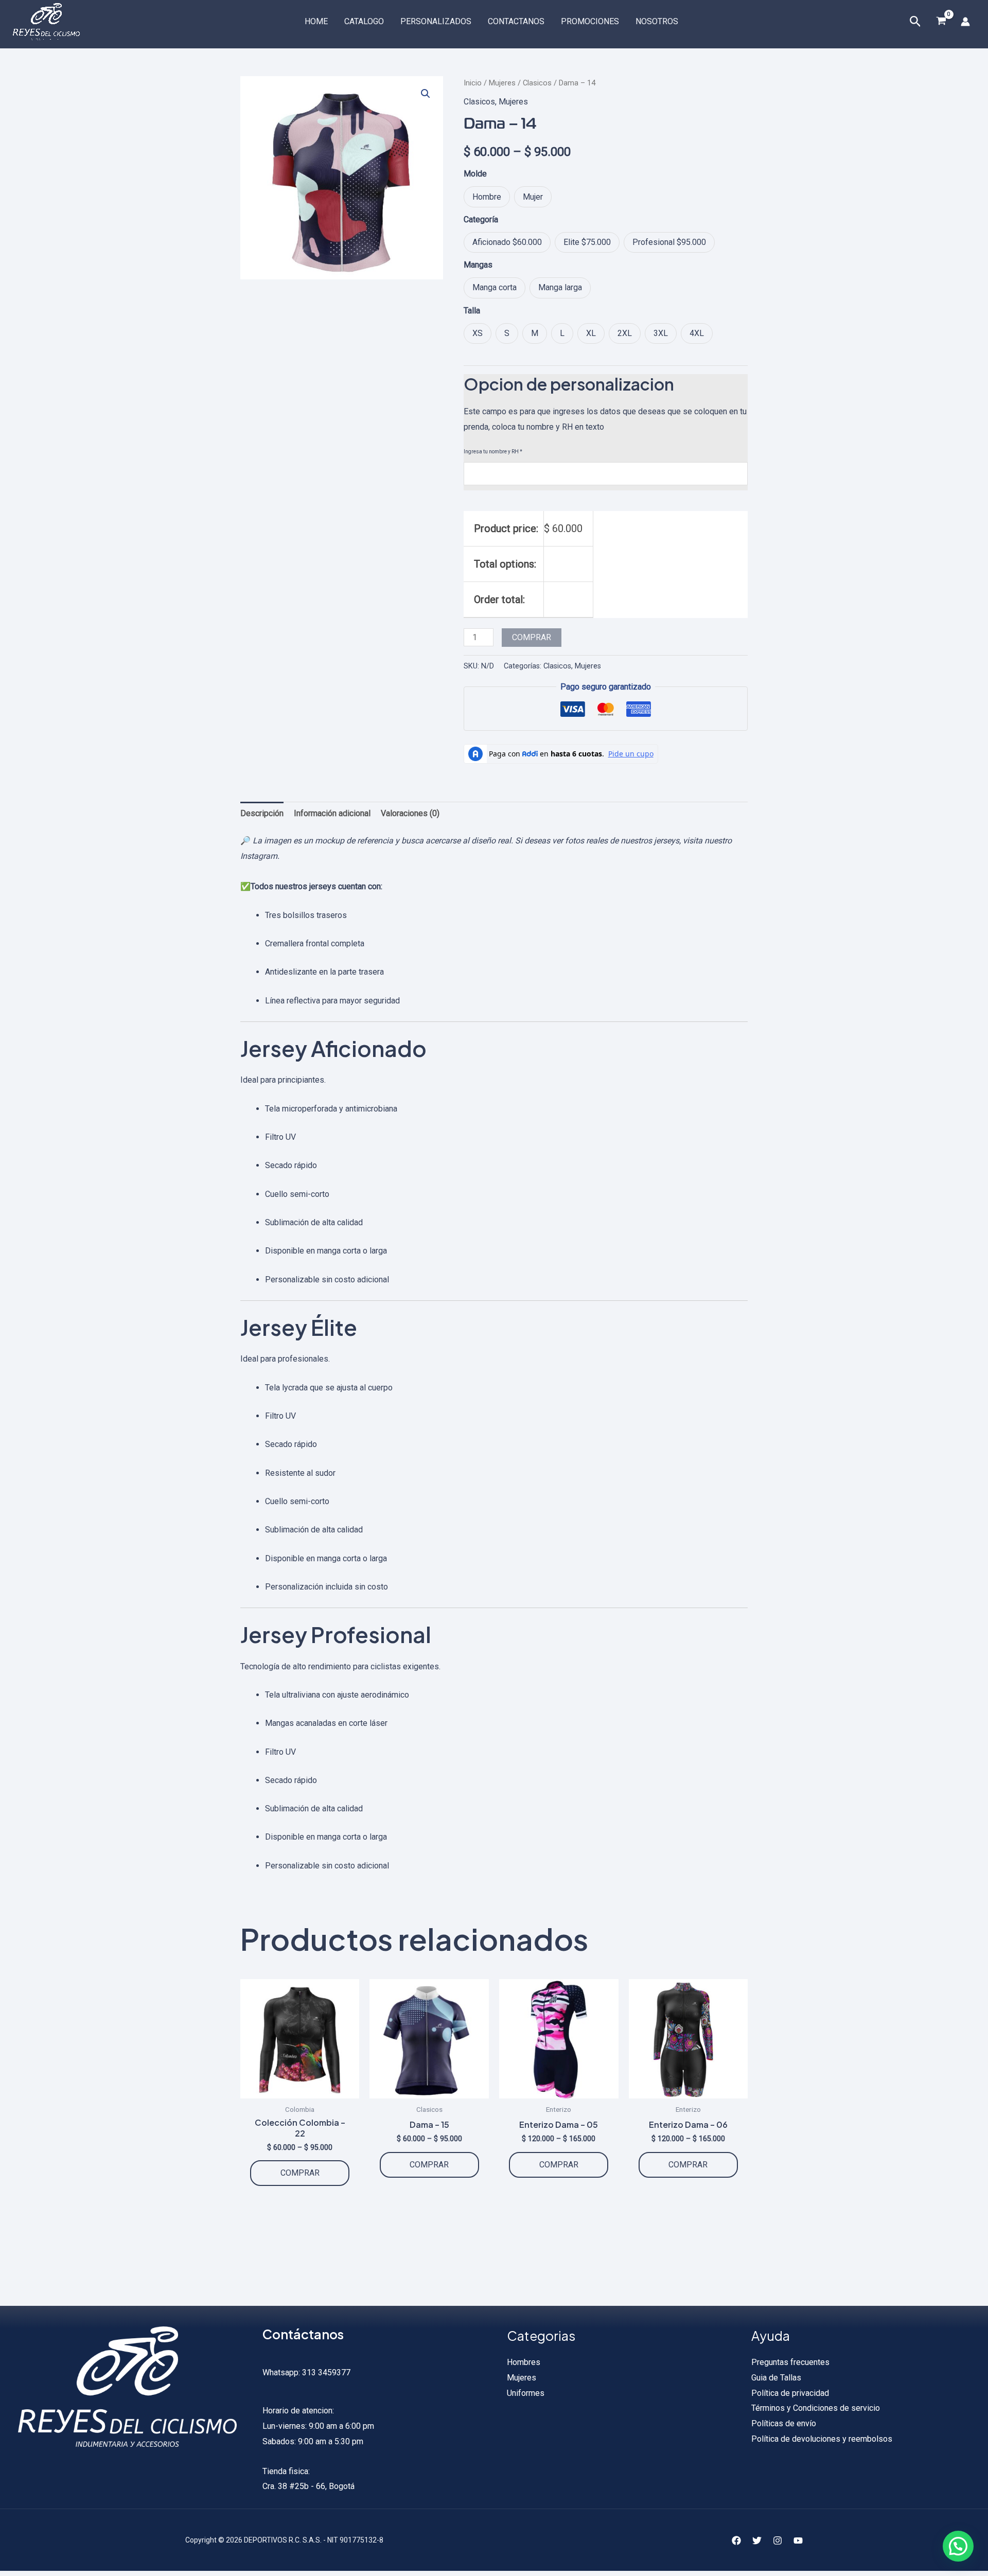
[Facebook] (736, 2540)
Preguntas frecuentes (790, 2362)
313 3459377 (325, 2372)
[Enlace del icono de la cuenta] (965, 22)
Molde (475, 174)
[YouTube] (798, 2540)
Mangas (478, 265)
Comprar (532, 637)
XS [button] (478, 333)
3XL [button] (661, 333)
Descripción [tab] (262, 813)
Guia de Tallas (776, 2378)
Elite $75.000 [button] (587, 242)
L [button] (562, 333)
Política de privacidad (790, 2393)
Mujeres (502, 83)
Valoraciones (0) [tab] (410, 813)
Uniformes (526, 2393)
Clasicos (537, 83)
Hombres (524, 2362)
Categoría (481, 219)
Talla (472, 311)
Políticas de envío (784, 2423)
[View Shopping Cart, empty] (941, 22)
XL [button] (591, 333)
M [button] (535, 333)
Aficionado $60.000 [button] (507, 242)
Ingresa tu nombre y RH (493, 452)
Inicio (473, 83)
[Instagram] (778, 2540)
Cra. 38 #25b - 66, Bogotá (308, 2486)
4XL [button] (697, 333)
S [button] (507, 333)
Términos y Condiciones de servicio (816, 2408)
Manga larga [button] (560, 287)
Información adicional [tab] (332, 813)
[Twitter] (757, 2540)
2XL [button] (625, 333)
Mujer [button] (533, 197)
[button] (426, 94)
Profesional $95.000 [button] (669, 242)
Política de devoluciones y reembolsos (822, 2439)
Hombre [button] (487, 197)
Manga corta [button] (495, 287)
